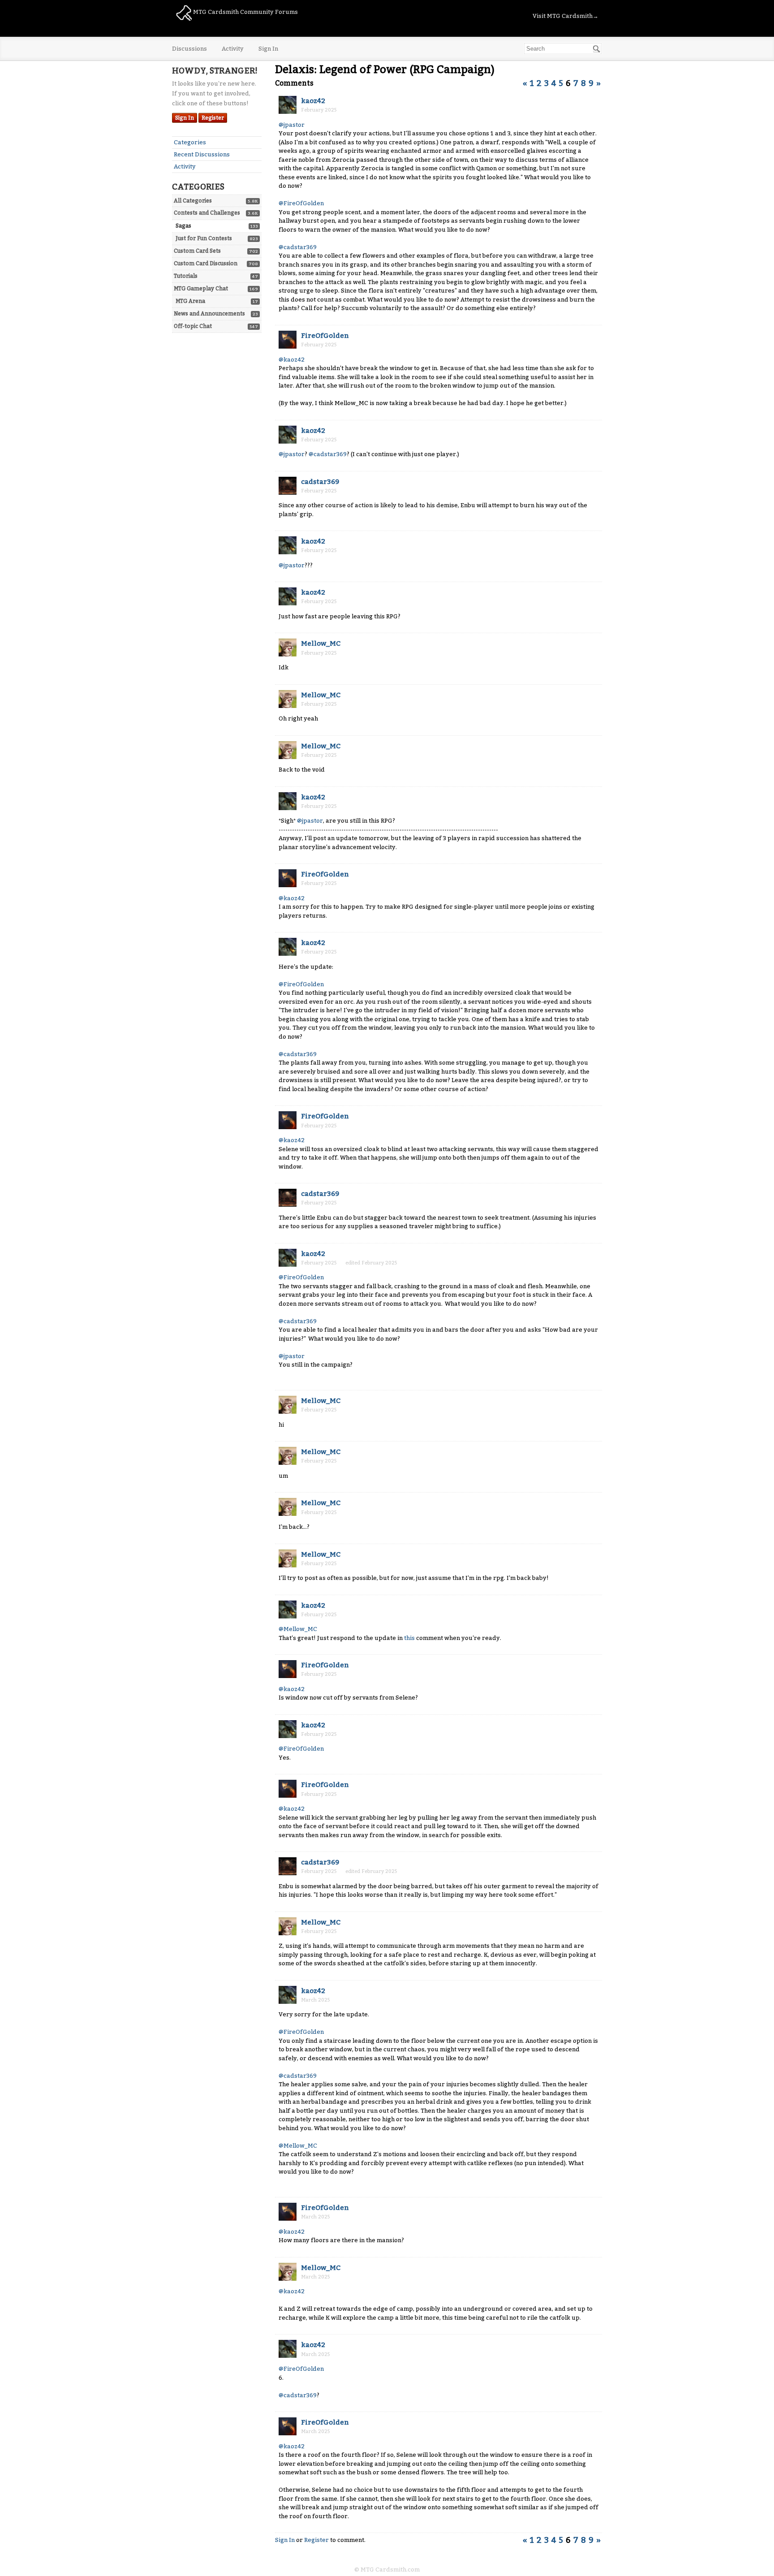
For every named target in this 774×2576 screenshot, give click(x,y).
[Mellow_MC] (288, 647)
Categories (190, 142)
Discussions (189, 49)
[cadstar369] (288, 486)
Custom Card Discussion (206, 263)
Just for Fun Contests (204, 238)
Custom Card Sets (197, 251)
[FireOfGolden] (288, 340)
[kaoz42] (288, 105)
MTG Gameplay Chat (201, 289)
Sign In (268, 49)
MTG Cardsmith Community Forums (245, 12)
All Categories (193, 201)
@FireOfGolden (301, 203)
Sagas (183, 226)
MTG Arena (190, 301)
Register (213, 118)
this (409, 1638)
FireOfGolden (325, 336)
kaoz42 (313, 101)
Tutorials (186, 276)
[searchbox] (563, 49)
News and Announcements (209, 314)
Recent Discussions (202, 154)
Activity (233, 49)
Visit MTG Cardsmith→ (565, 16)
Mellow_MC (321, 643)
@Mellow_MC (298, 1629)
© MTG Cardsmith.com (387, 2570)
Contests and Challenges (207, 213)
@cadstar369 (298, 247)
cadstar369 (320, 482)
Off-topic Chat (193, 326)
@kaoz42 (292, 360)
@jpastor (292, 125)
